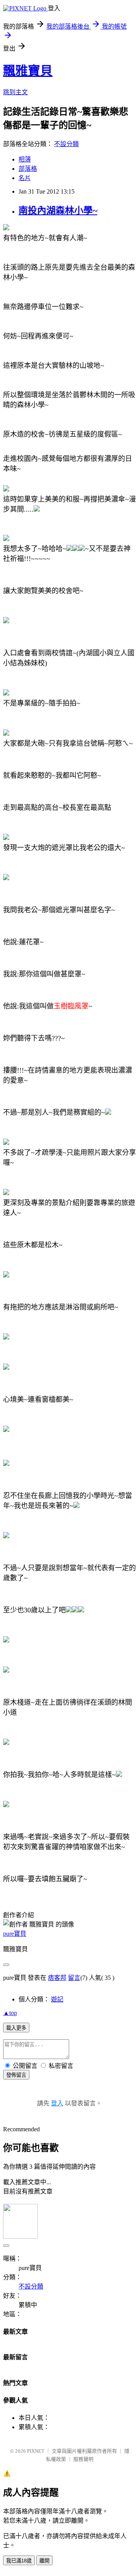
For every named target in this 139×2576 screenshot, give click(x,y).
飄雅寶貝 (28, 71)
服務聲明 (83, 2459)
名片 (25, 178)
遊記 (57, 1999)
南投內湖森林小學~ (58, 211)
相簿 (25, 159)
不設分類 (66, 144)
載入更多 (16, 2028)
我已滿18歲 (19, 2561)
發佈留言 (16, 2075)
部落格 (28, 169)
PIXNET (36, 2451)
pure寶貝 (15, 1934)
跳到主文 (15, 92)
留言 (74, 1978)
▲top (10, 2013)
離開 (44, 2561)
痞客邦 (57, 1978)
